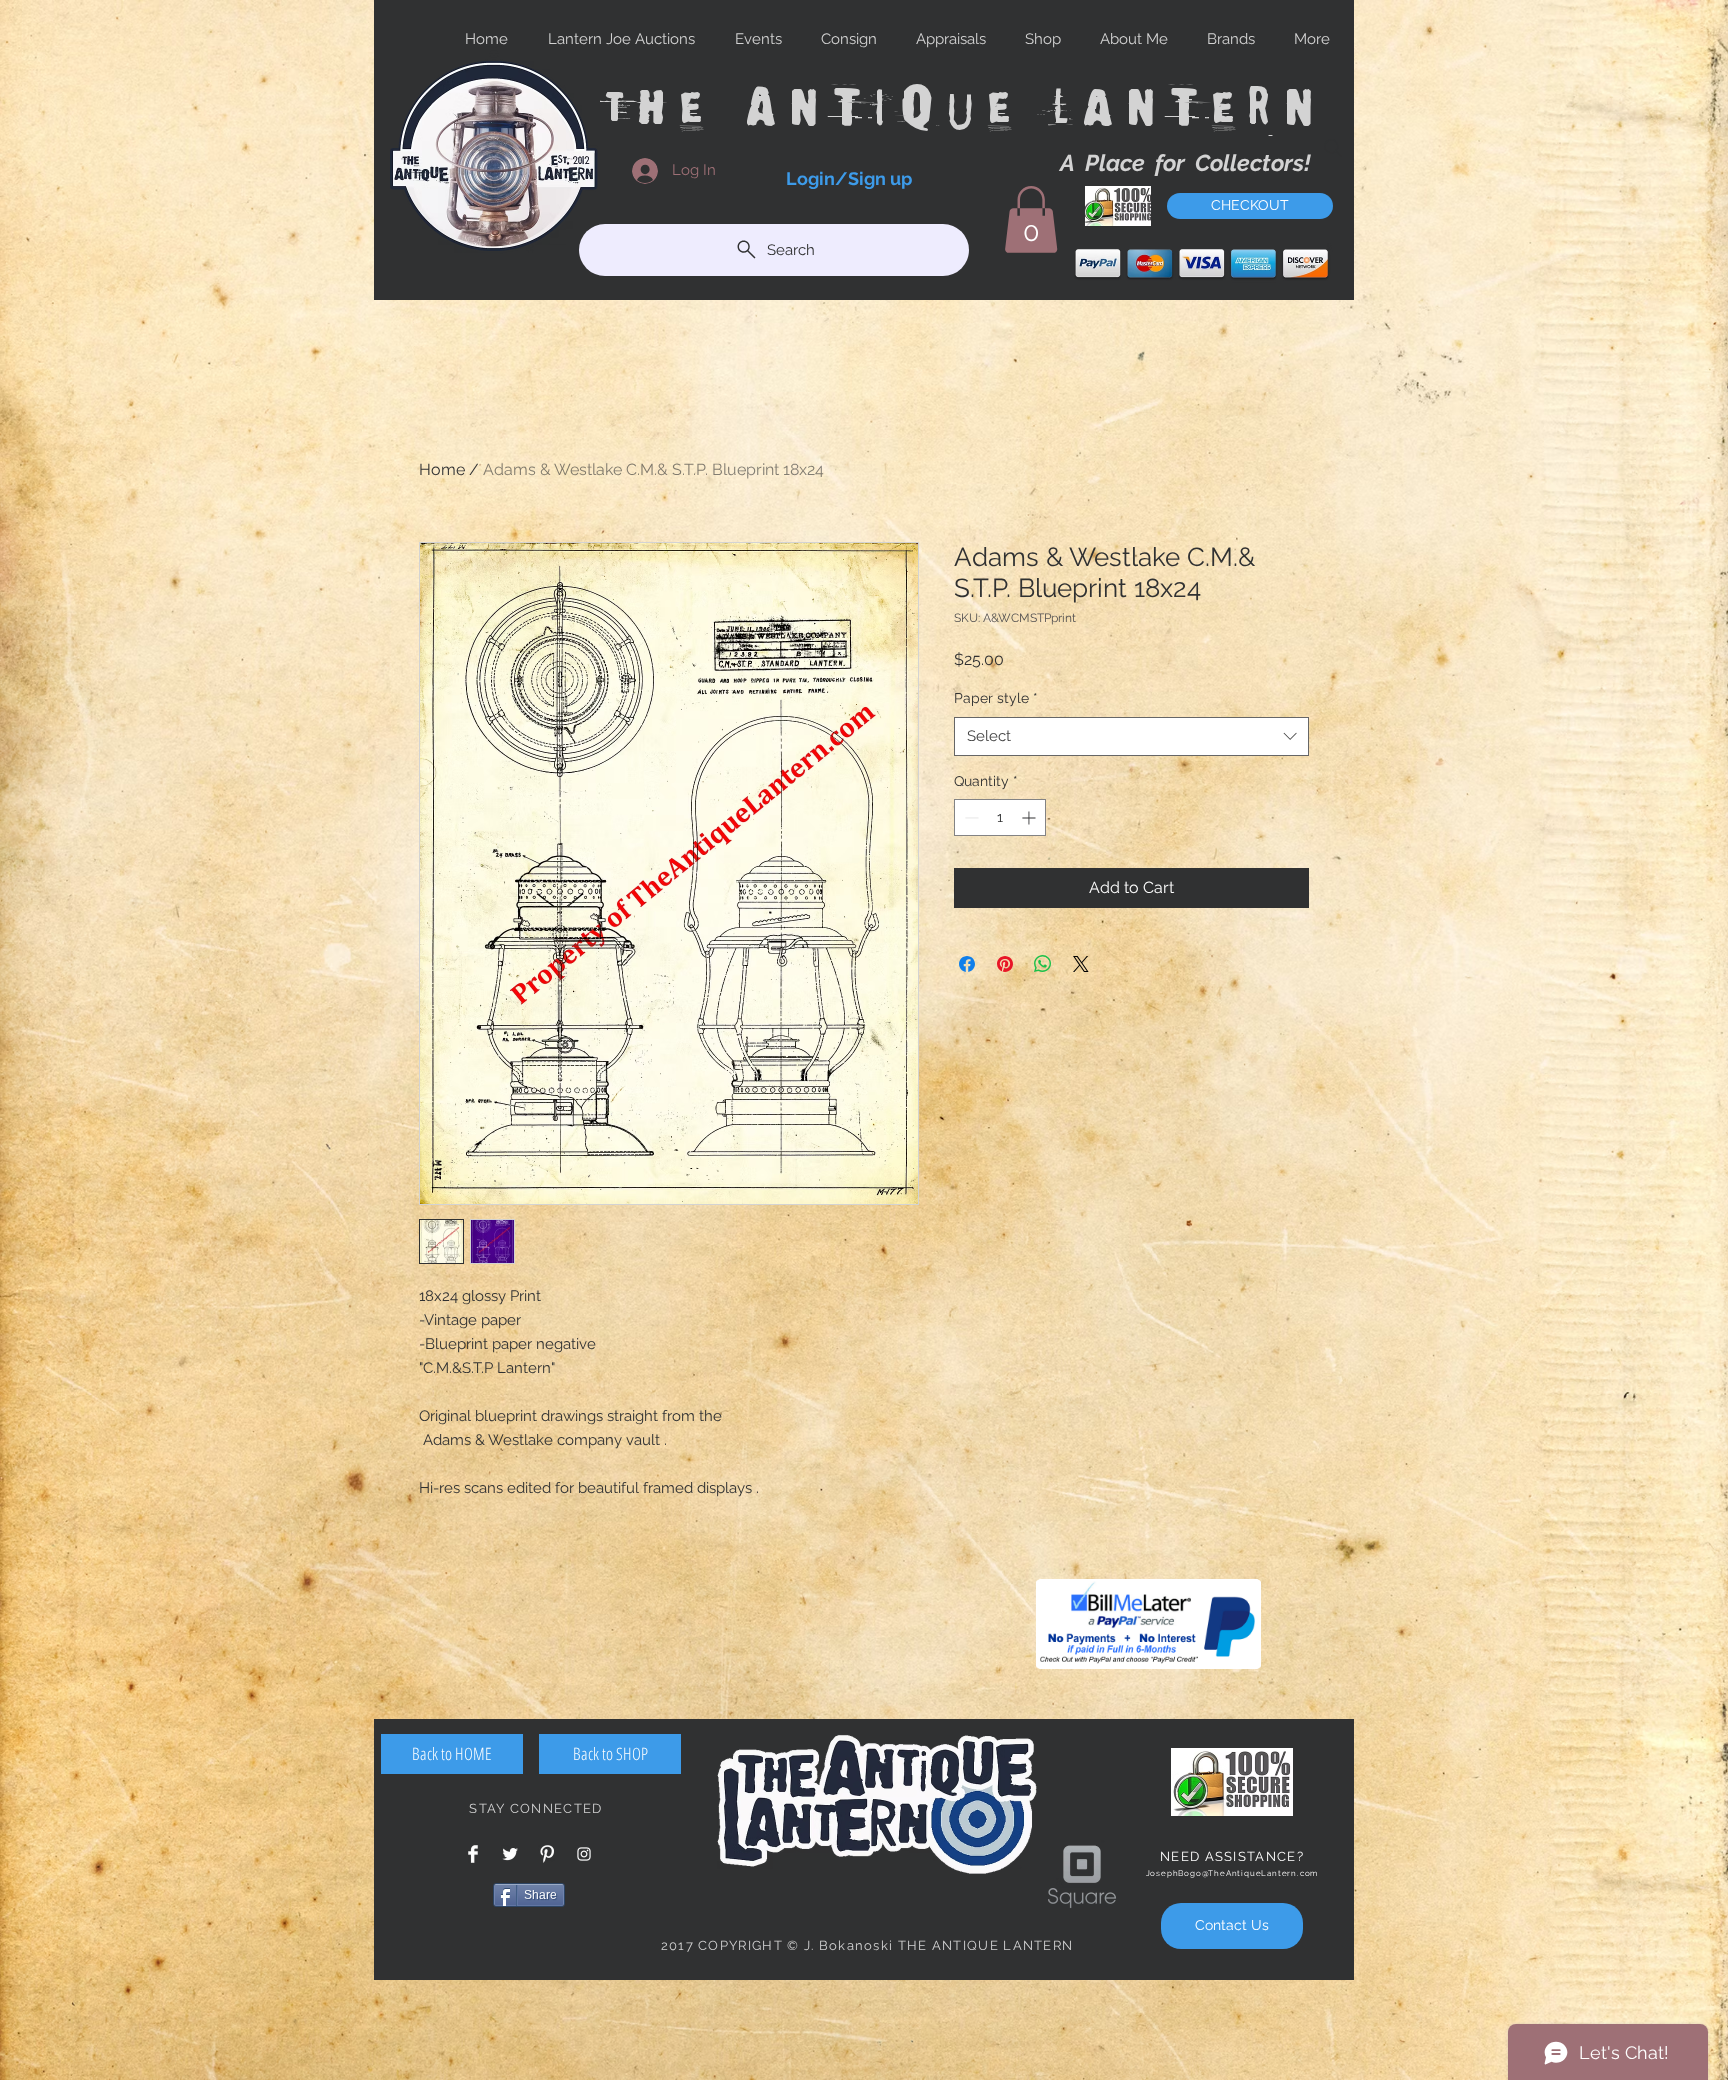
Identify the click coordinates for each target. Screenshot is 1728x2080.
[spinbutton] (1000, 817)
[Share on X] (1081, 964)
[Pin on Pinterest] (1005, 964)
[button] (1031, 219)
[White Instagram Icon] (584, 1854)
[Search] (1333, 148)
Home (442, 469)
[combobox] (1131, 736)
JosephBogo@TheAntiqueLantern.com (1232, 1873)
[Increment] (1030, 817)
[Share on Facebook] (967, 964)
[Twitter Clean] (510, 1854)
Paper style (996, 698)
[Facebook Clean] (473, 1854)
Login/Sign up (849, 178)
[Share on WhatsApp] (1043, 964)
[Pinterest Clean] (547, 1854)
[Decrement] (969, 817)
